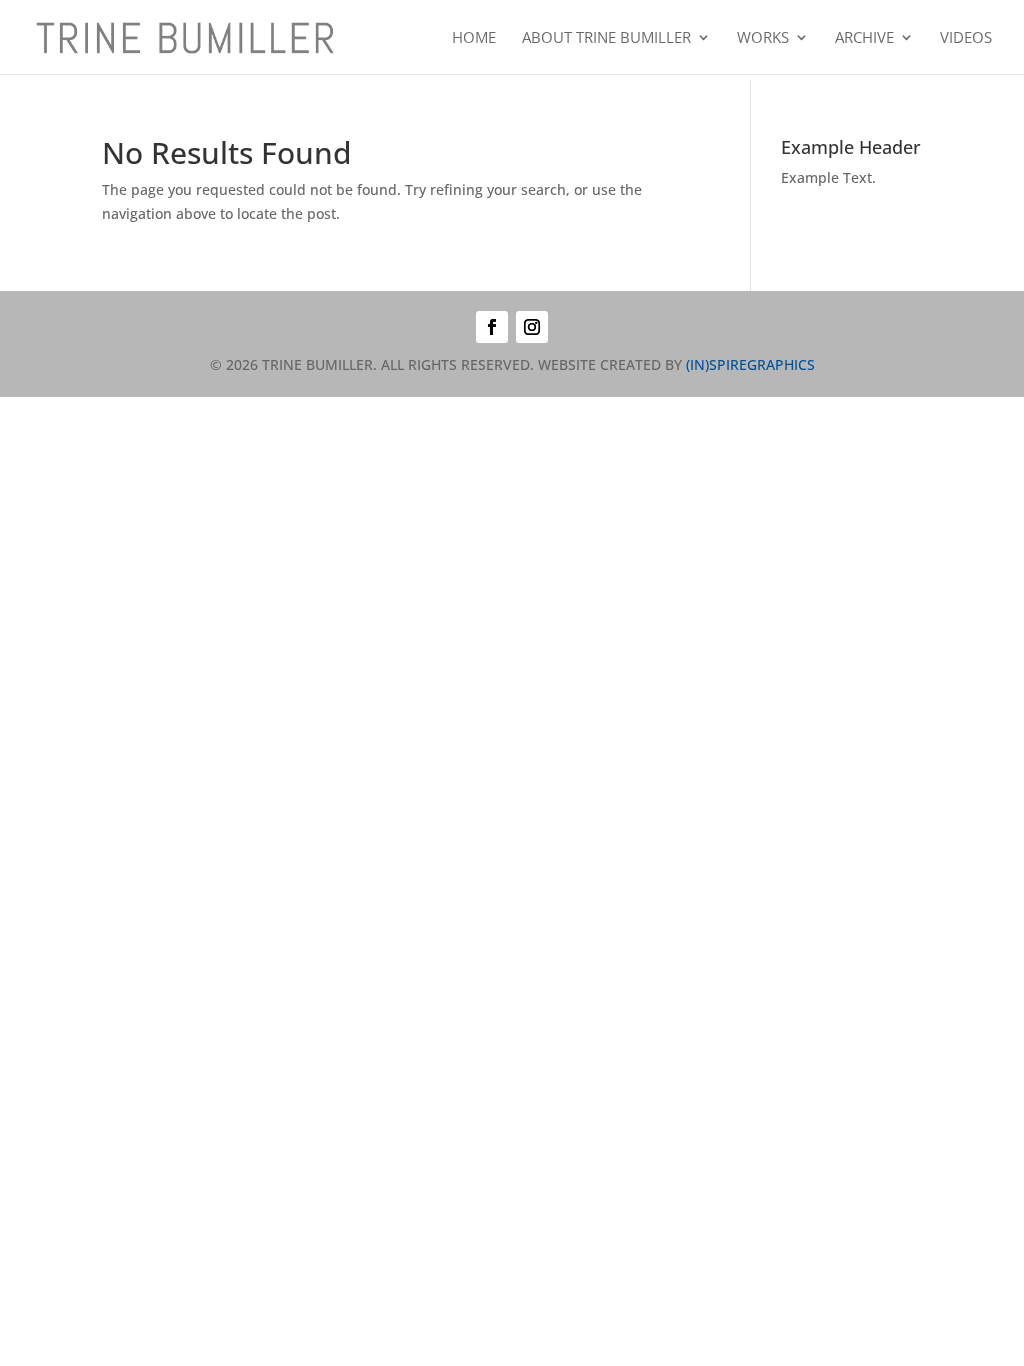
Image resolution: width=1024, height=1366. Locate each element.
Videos (966, 38)
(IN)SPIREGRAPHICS (750, 364)
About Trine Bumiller (606, 38)
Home (474, 38)
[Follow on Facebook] (492, 327)
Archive (864, 38)
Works (763, 38)
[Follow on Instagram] (532, 327)
